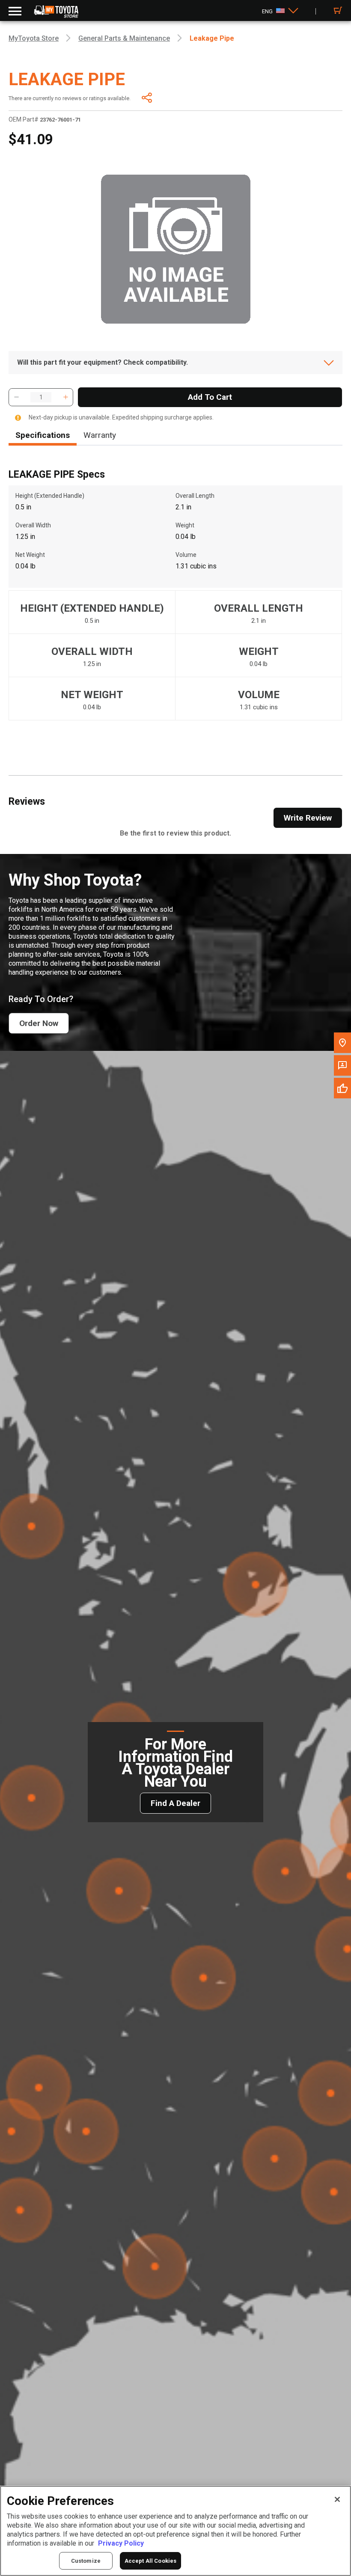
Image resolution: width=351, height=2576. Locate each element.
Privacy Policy (121, 2543)
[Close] (337, 2499)
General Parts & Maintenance (124, 38)
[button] (16, 397)
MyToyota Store (34, 38)
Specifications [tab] (43, 435)
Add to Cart (210, 397)
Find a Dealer (175, 1803)
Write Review (308, 818)
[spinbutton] (41, 397)
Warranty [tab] (100, 435)
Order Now (39, 1023)
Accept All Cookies (150, 2561)
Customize (86, 2561)
